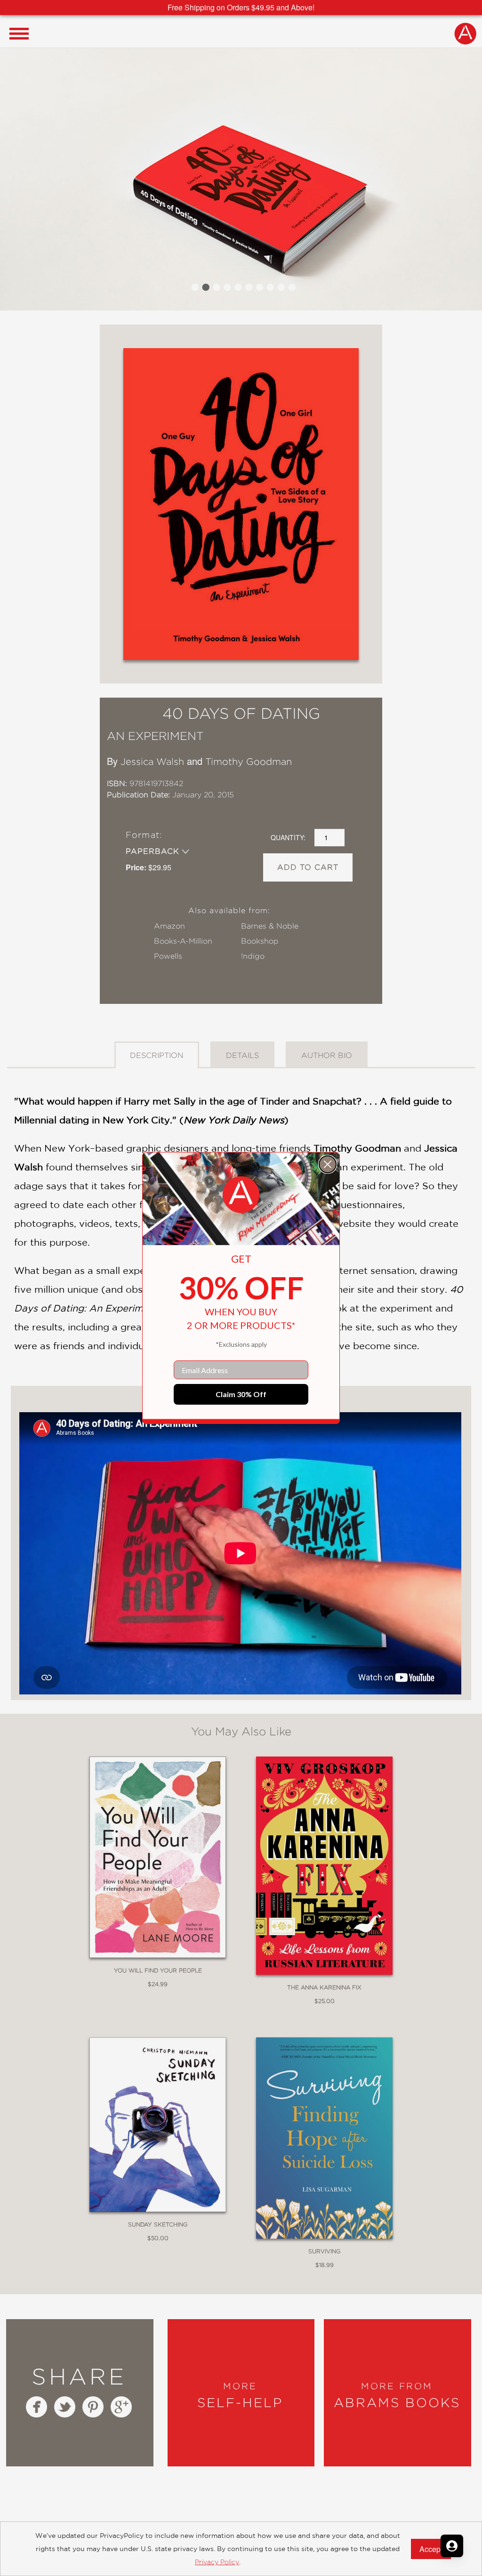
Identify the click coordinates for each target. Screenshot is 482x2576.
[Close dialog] (328, 1164)
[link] (241, 1195)
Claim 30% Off (241, 1394)
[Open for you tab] (452, 2546)
